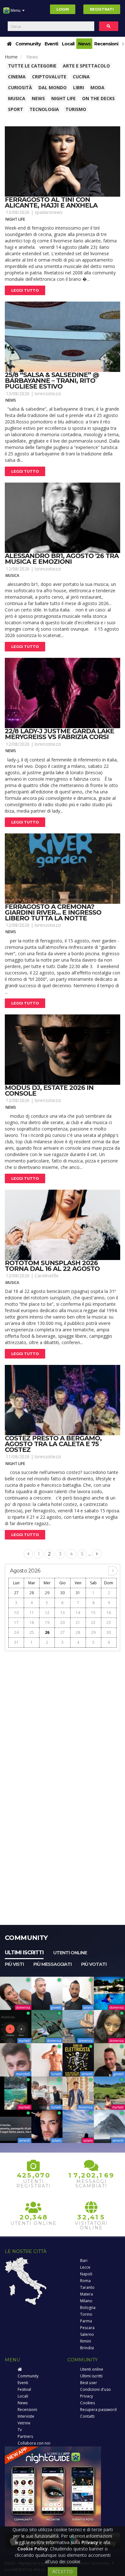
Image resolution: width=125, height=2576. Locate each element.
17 (16, 1623)
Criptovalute (49, 77)
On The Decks (98, 98)
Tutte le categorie (32, 66)
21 (78, 1623)
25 (32, 1632)
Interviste (26, 2416)
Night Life (63, 98)
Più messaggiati (52, 1964)
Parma (86, 2321)
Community (28, 44)
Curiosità (20, 87)
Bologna (88, 2308)
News (84, 44)
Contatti (87, 2416)
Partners (25, 2436)
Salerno (87, 2334)
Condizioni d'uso (96, 2389)
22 (93, 1623)
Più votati (94, 1964)
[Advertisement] (63, 1717)
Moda (97, 87)
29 (47, 1593)
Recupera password (98, 2410)
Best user (89, 2383)
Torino (86, 2314)
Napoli (86, 2274)
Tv (20, 2430)
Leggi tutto (25, 290)
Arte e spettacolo (86, 66)
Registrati (102, 9)
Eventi (51, 44)
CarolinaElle (47, 1276)
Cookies (88, 2403)
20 (63, 1623)
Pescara (87, 2328)
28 (32, 1593)
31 (78, 1593)
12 (47, 1613)
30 (63, 1593)
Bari (84, 2261)
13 (63, 1613)
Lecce (85, 2267)
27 (16, 1593)
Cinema (17, 77)
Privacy (87, 2396)
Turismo (76, 109)
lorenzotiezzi (48, 394)
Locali (68, 44)
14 (78, 1613)
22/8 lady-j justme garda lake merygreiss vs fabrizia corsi (59, 734)
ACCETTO (63, 2571)
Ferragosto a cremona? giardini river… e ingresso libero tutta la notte (53, 912)
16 (109, 1613)
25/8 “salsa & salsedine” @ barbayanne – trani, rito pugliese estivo (52, 381)
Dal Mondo (53, 87)
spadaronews (49, 212)
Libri (79, 87)
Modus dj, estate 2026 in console (49, 1091)
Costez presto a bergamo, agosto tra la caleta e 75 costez (53, 1444)
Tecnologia (44, 109)
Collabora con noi (34, 2443)
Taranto (87, 2287)
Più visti (14, 1964)
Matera (87, 2294)
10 (16, 1613)
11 (32, 1613)
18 (32, 1623)
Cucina (81, 77)
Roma (85, 2281)
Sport (16, 109)
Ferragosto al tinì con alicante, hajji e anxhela (51, 202)
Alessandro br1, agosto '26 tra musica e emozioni (62, 559)
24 (16, 1632)
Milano (86, 2301)
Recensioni (106, 44)
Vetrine (24, 2423)
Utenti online (70, 1953)
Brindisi (87, 2348)
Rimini (86, 2341)
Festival (24, 2389)
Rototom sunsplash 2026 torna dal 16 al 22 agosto (52, 1266)
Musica (17, 98)
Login (63, 9)
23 (109, 1623)
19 (47, 1623)
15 (93, 1613)
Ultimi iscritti (24, 1953)
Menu (16, 10)
